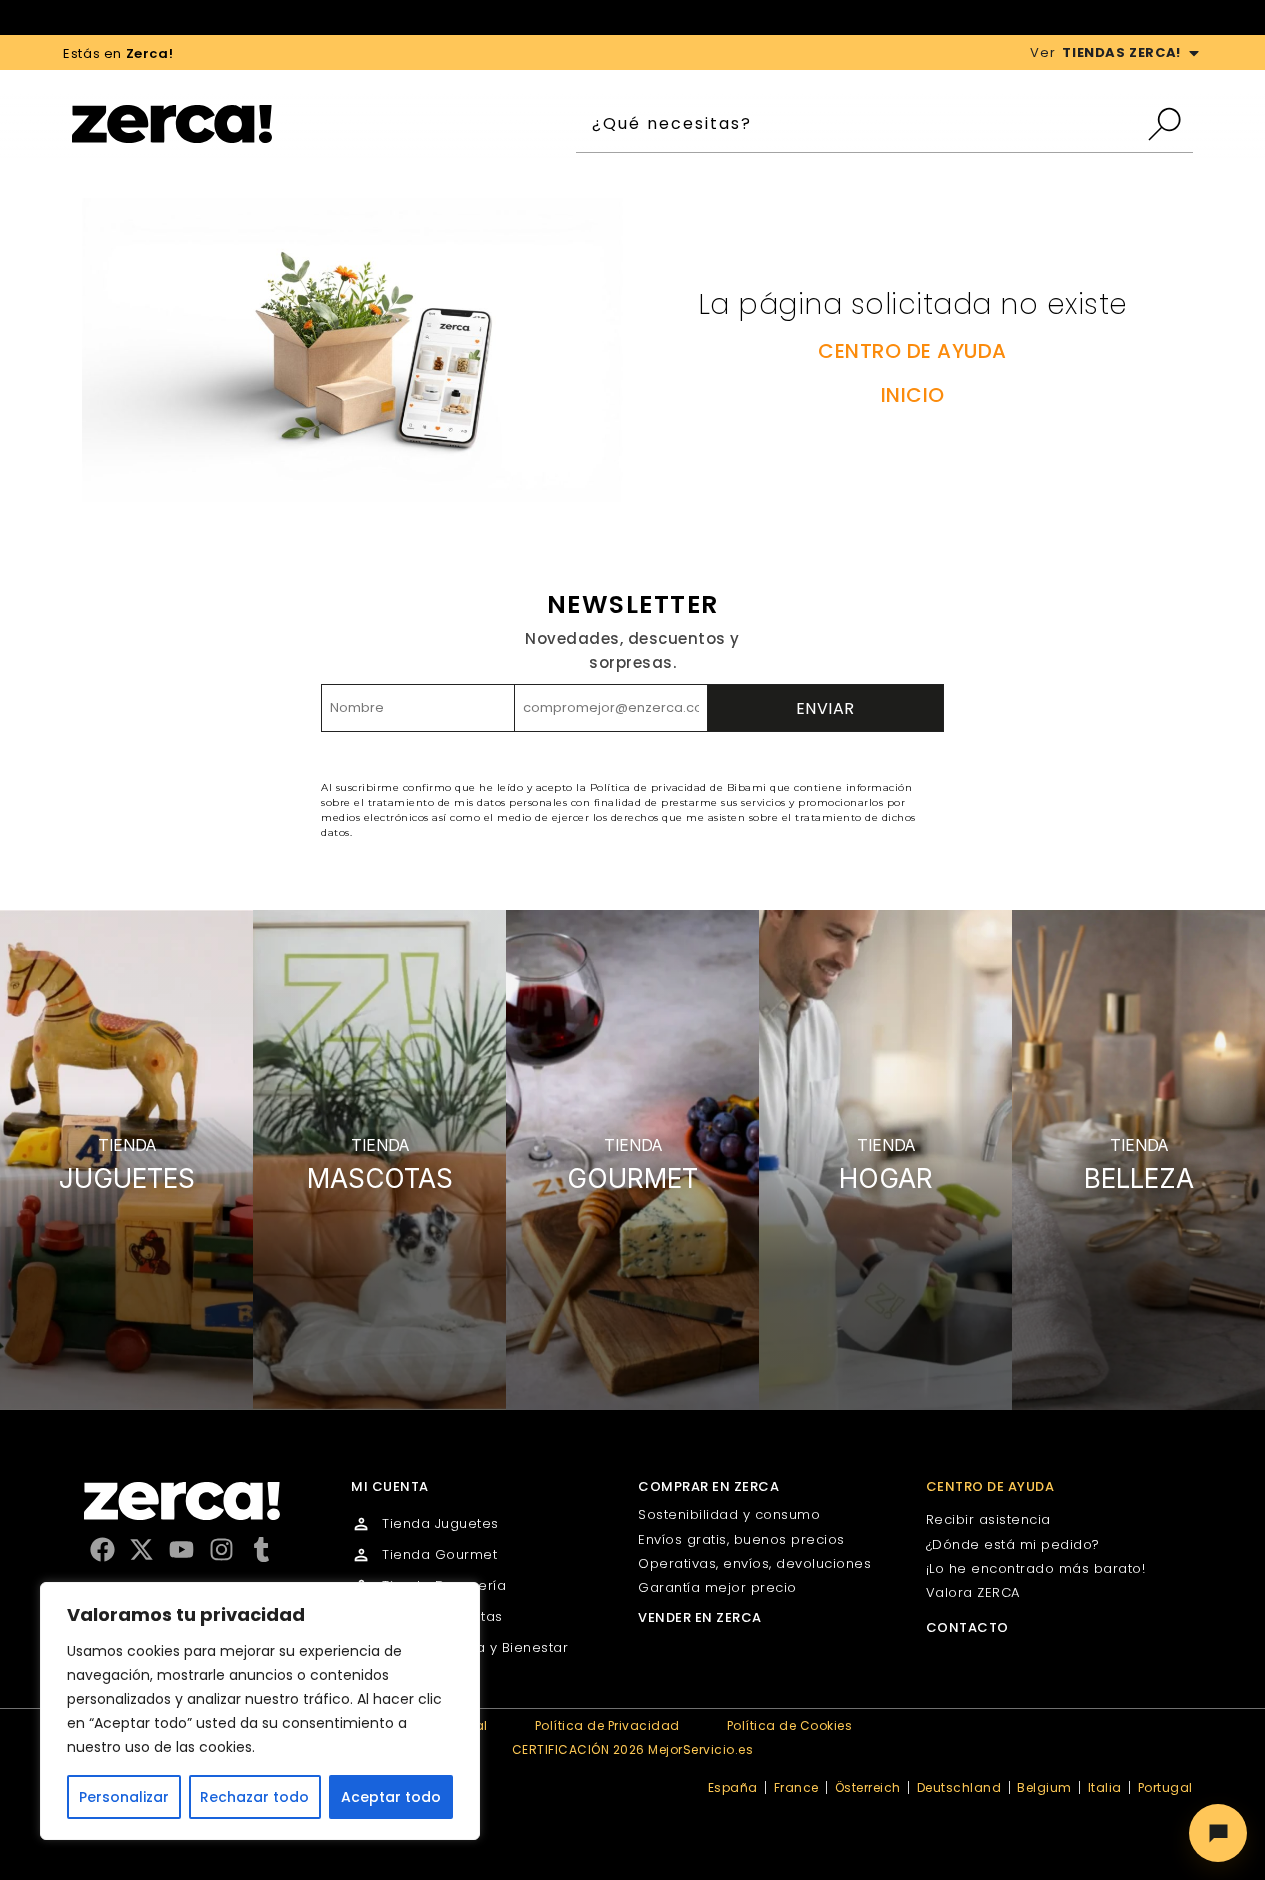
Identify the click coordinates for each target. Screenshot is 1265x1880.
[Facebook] (102, 1549)
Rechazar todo (254, 1797)
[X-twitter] (141, 1549)
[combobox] (860, 124)
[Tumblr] (261, 1549)
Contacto (967, 1627)
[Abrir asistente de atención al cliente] (1218, 1833)
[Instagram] (221, 1549)
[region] (260, 1711)
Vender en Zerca (700, 1617)
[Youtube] (181, 1549)
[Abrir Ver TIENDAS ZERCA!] (1194, 53)
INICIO (913, 395)
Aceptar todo (391, 1797)
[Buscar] (1169, 124)
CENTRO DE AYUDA (912, 351)
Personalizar (124, 1797)
